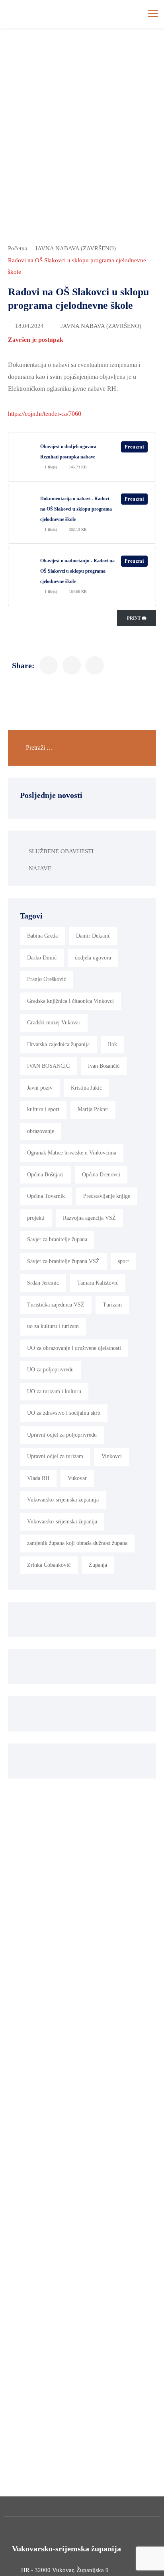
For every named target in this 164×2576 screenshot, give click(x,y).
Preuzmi (134, 447)
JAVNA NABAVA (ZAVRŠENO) (75, 248)
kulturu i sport (43, 1109)
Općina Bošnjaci (45, 1175)
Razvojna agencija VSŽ (89, 1218)
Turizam (112, 1305)
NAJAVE (40, 868)
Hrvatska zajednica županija (58, 1044)
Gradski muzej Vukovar (54, 1023)
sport (123, 1261)
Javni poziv (40, 1088)
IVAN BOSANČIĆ (48, 1066)
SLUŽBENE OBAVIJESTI (61, 851)
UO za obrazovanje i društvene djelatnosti (74, 1348)
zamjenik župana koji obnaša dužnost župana (77, 1543)
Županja (98, 1565)
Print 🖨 (137, 618)
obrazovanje (41, 1131)
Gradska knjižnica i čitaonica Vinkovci (70, 1001)
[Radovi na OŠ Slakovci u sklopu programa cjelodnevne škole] (49, 665)
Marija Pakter (93, 1109)
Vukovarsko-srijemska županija (62, 1522)
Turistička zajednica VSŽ (56, 1305)
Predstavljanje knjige (107, 1196)
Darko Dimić (42, 958)
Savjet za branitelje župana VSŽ (63, 1261)
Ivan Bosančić (104, 1066)
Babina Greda (42, 936)
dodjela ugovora (93, 958)
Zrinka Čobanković (49, 1565)
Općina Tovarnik (46, 1196)
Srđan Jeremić (43, 1283)
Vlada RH (38, 1478)
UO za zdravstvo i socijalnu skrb (64, 1413)
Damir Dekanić (93, 936)
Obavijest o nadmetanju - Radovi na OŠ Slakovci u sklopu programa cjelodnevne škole (77, 571)
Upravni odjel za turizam (55, 1456)
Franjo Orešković (47, 979)
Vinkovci (112, 1456)
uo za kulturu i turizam (53, 1326)
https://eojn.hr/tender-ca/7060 (45, 414)
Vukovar (77, 1478)
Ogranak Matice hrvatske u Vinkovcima (72, 1153)
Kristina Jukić (86, 1088)
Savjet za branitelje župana (57, 1239)
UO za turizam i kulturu (54, 1391)
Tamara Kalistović (98, 1283)
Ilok (112, 1044)
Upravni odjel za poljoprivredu (62, 1435)
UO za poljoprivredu (50, 1370)
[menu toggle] (153, 13)
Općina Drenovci (101, 1175)
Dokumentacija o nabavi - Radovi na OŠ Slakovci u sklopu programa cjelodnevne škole (76, 509)
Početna (18, 248)
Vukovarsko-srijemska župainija (63, 1500)
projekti (36, 1218)
